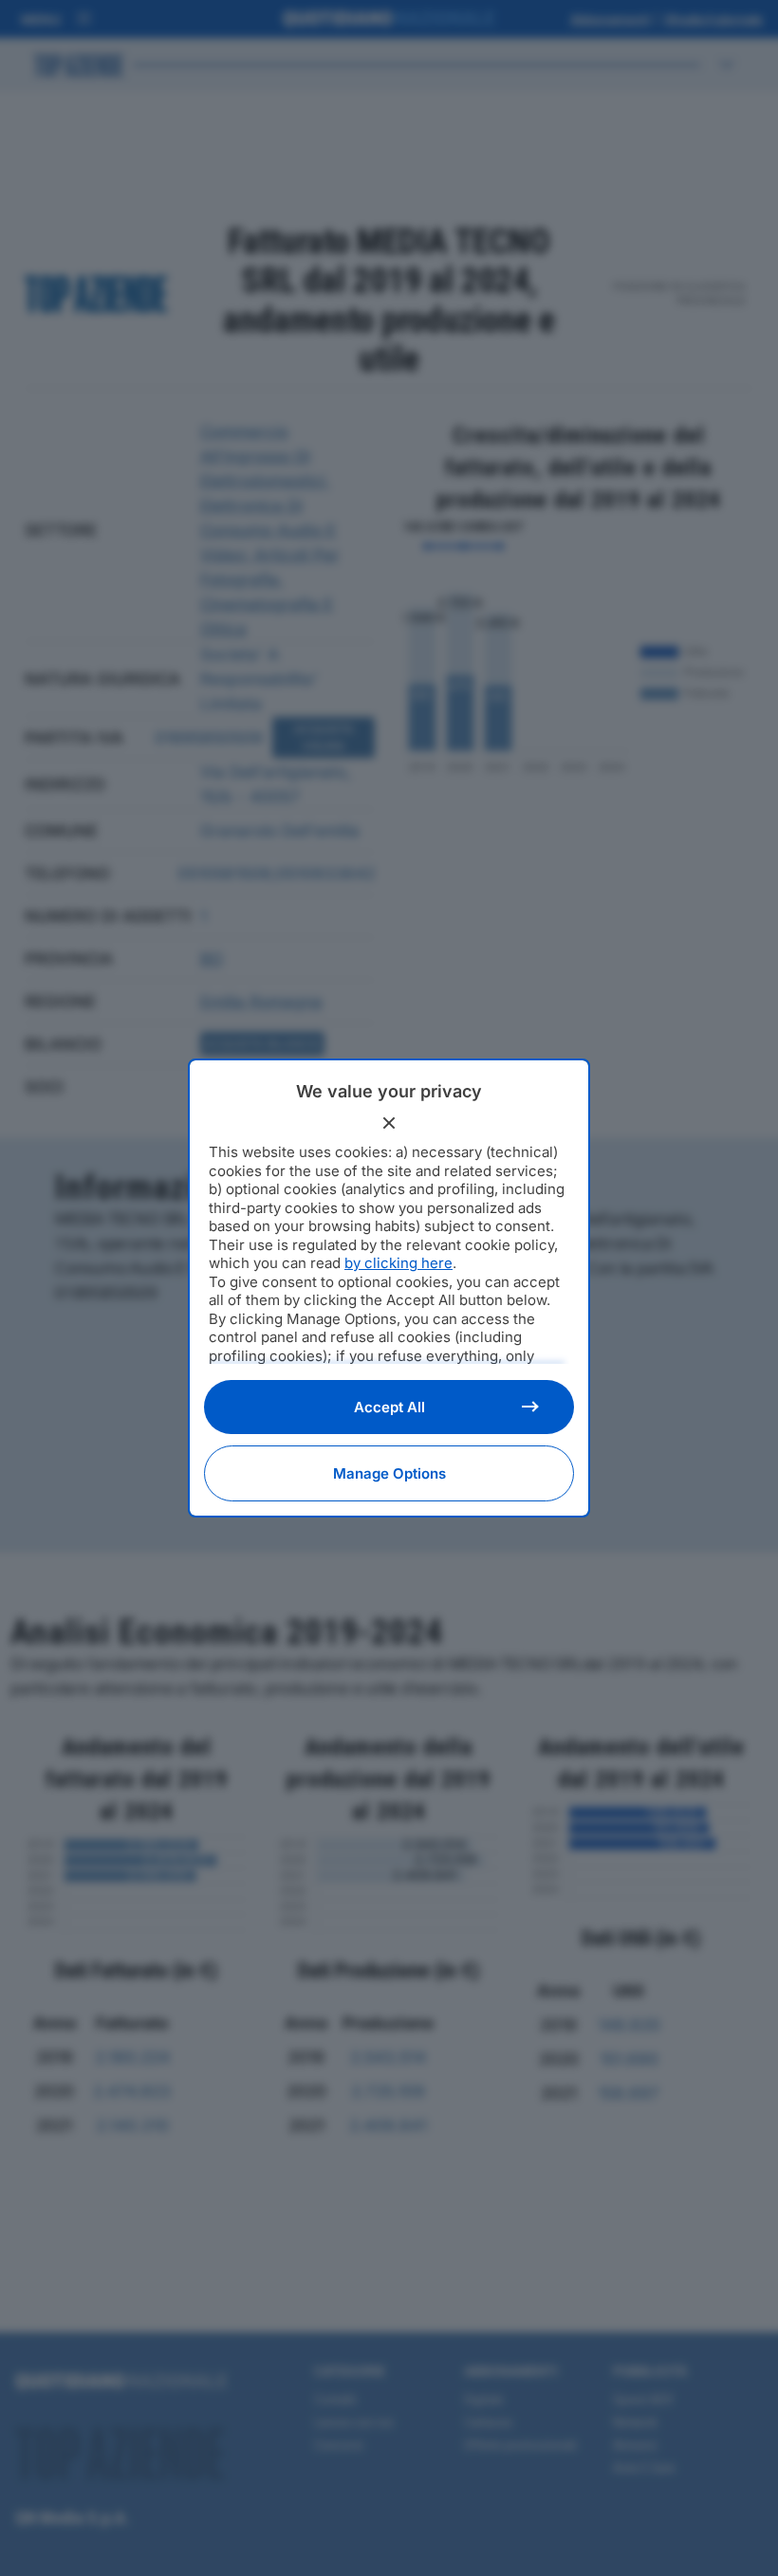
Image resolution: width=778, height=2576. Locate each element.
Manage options (389, 1473)
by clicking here (398, 1263)
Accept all (389, 1407)
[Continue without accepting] (389, 1123)
